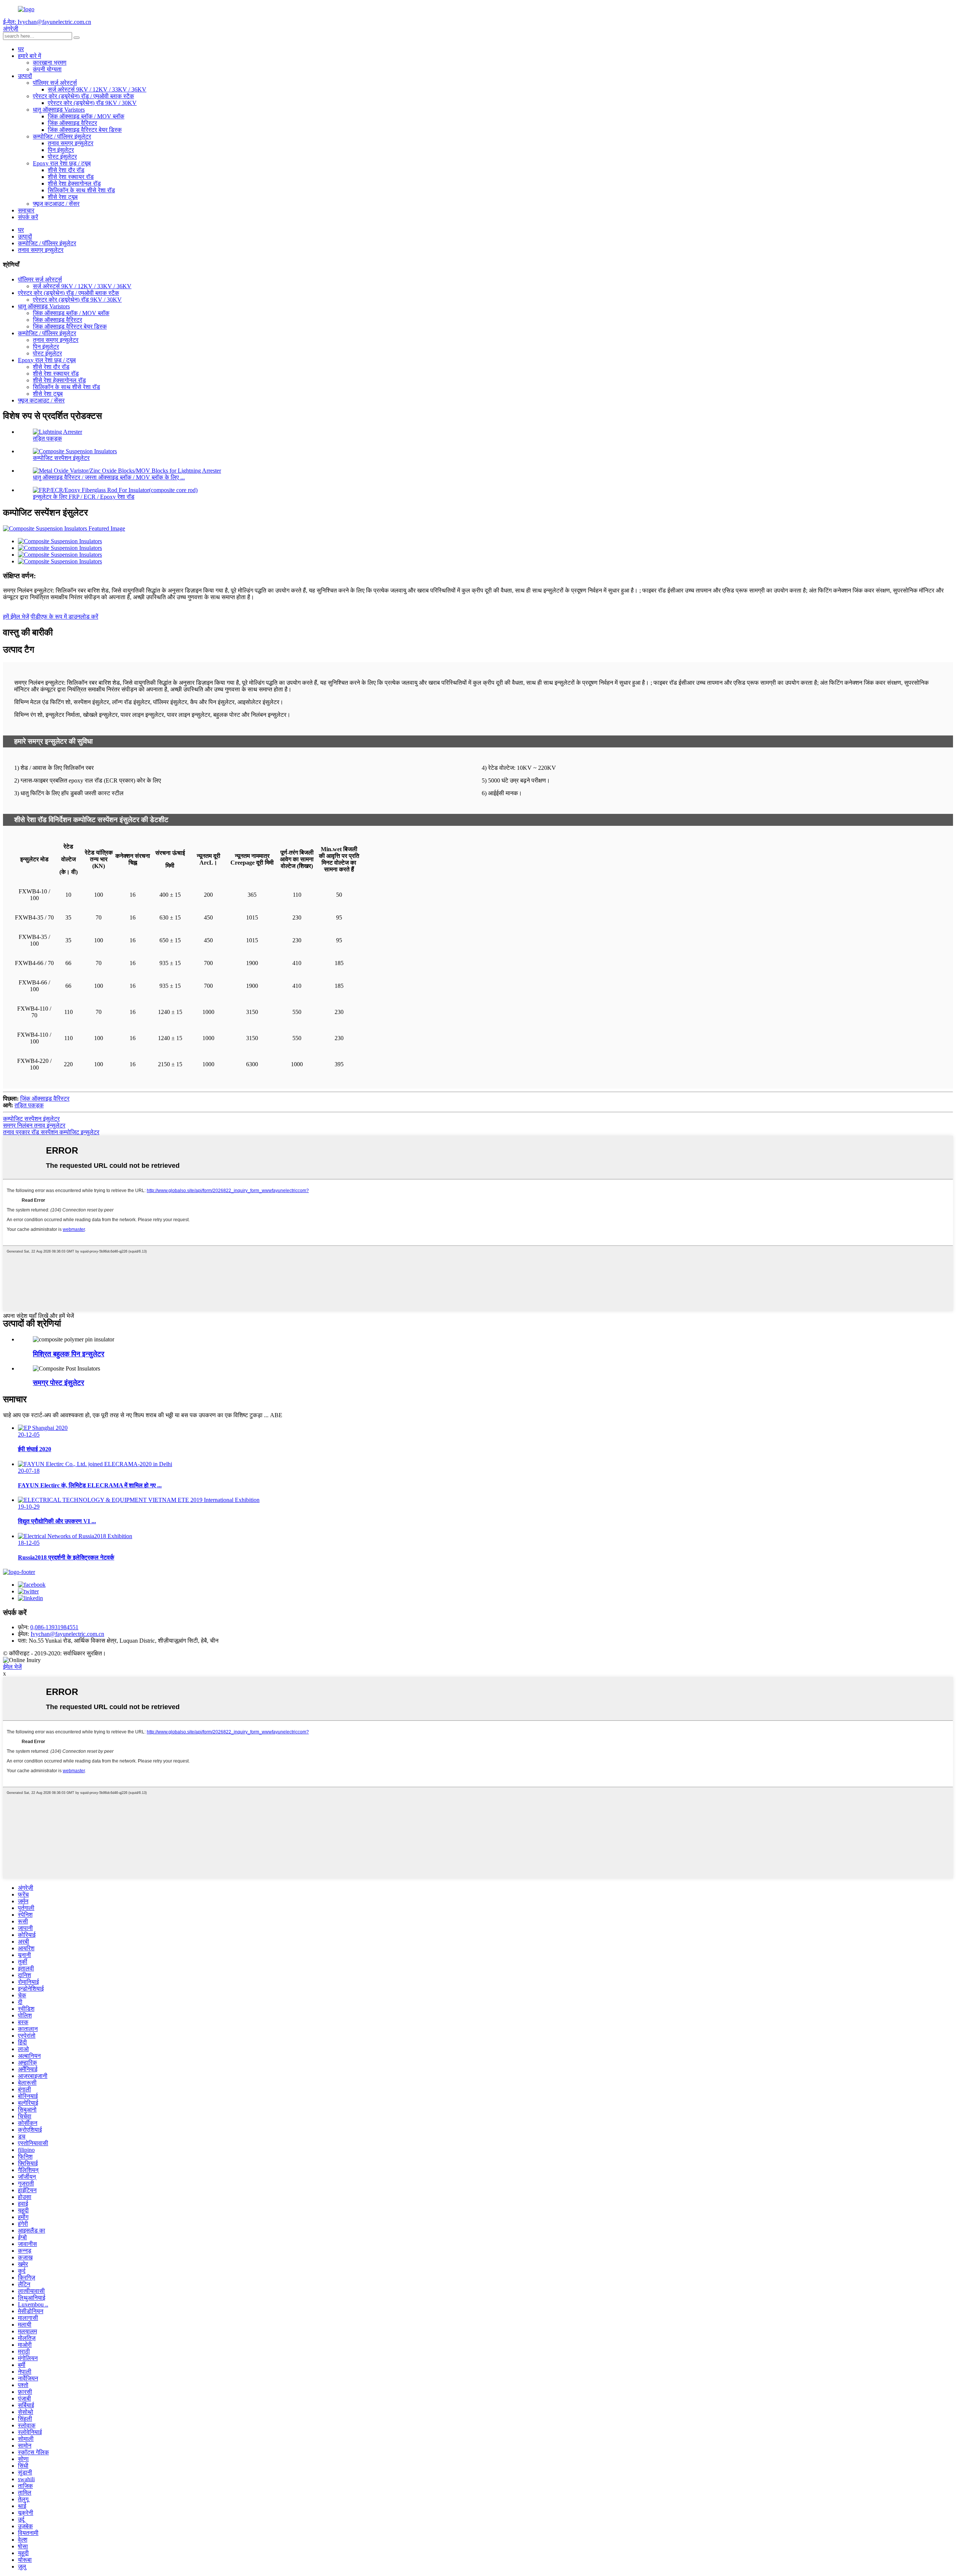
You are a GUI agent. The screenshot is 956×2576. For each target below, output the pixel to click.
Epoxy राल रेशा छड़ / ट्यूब (62, 163)
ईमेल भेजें (12, 1667)
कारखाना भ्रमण (50, 63)
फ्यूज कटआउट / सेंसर (56, 204)
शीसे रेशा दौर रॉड (66, 170)
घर (21, 49)
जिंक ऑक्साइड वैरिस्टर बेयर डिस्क (85, 130)
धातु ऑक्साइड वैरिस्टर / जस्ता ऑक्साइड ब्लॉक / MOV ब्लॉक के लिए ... (109, 477)
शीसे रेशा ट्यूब (63, 197)
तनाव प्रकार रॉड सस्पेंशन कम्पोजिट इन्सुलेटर (51, 1132)
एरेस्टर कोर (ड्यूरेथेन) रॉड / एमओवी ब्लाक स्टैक (83, 96)
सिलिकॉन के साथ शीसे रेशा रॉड (81, 190)
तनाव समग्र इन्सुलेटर (71, 143)
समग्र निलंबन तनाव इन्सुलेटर (34, 1125)
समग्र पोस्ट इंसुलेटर (58, 1383)
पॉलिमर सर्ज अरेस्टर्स (55, 83)
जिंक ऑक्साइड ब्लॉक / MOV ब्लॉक (86, 116)
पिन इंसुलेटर (61, 150)
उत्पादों (25, 76)
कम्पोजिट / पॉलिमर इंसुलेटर (62, 136)
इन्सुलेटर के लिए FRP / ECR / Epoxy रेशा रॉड (84, 497)
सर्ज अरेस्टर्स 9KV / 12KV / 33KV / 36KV (97, 89)
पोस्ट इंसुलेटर (62, 157)
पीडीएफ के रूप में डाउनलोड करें (64, 617)
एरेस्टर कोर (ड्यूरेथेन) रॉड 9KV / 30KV (92, 103)
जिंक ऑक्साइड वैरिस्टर (72, 123)
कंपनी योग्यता (47, 69)
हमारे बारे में (30, 56)
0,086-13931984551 (54, 1627)
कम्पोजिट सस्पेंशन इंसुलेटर (61, 458)
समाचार (26, 210)
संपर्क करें (28, 217)
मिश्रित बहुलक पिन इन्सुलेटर (69, 1354)
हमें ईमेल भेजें (16, 617)
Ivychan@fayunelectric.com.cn (67, 1634)
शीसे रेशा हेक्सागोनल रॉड (74, 183)
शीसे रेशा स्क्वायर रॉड (71, 177)
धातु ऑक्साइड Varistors (59, 110)
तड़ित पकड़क (47, 438)
